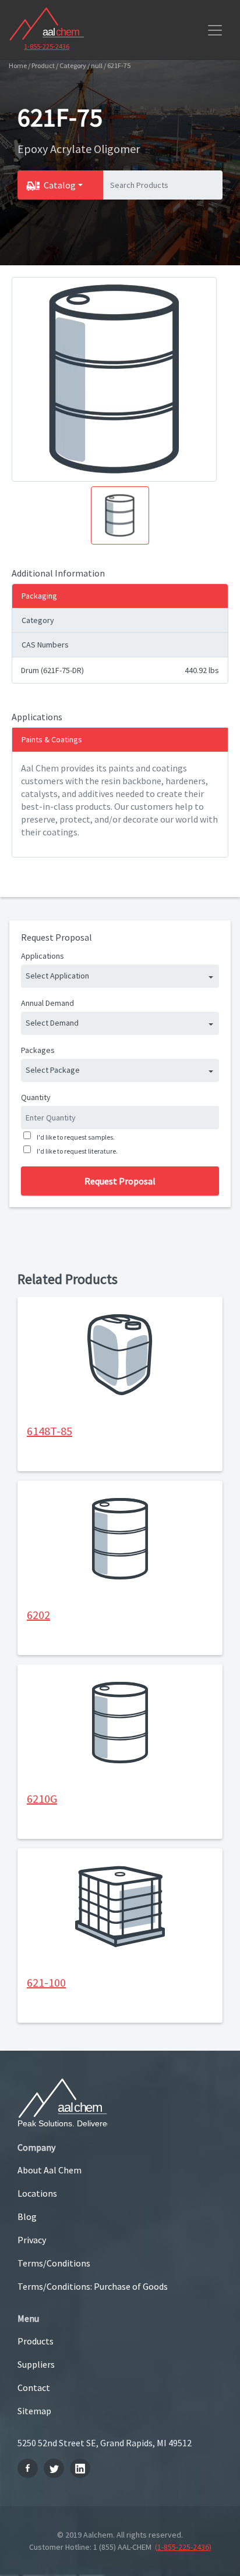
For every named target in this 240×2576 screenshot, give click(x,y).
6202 (38, 1615)
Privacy (32, 2240)
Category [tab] (38, 620)
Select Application (57, 976)
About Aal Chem (50, 2170)
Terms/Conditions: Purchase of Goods (93, 2286)
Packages (38, 1050)
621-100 (46, 1982)
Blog (27, 2216)
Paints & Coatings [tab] (52, 739)
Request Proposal (120, 1181)
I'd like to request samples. (76, 1137)
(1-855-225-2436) (183, 2547)
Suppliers (36, 2364)
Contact (34, 2388)
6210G (42, 1798)
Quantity (36, 1097)
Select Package (53, 1070)
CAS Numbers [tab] (45, 645)
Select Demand (52, 1023)
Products (36, 2341)
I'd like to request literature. (77, 1151)
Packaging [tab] (39, 596)
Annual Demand (47, 1003)
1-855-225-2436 (47, 46)
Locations (37, 2193)
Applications (43, 956)
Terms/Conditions (54, 2263)
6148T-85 (50, 1431)
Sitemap (34, 2411)
